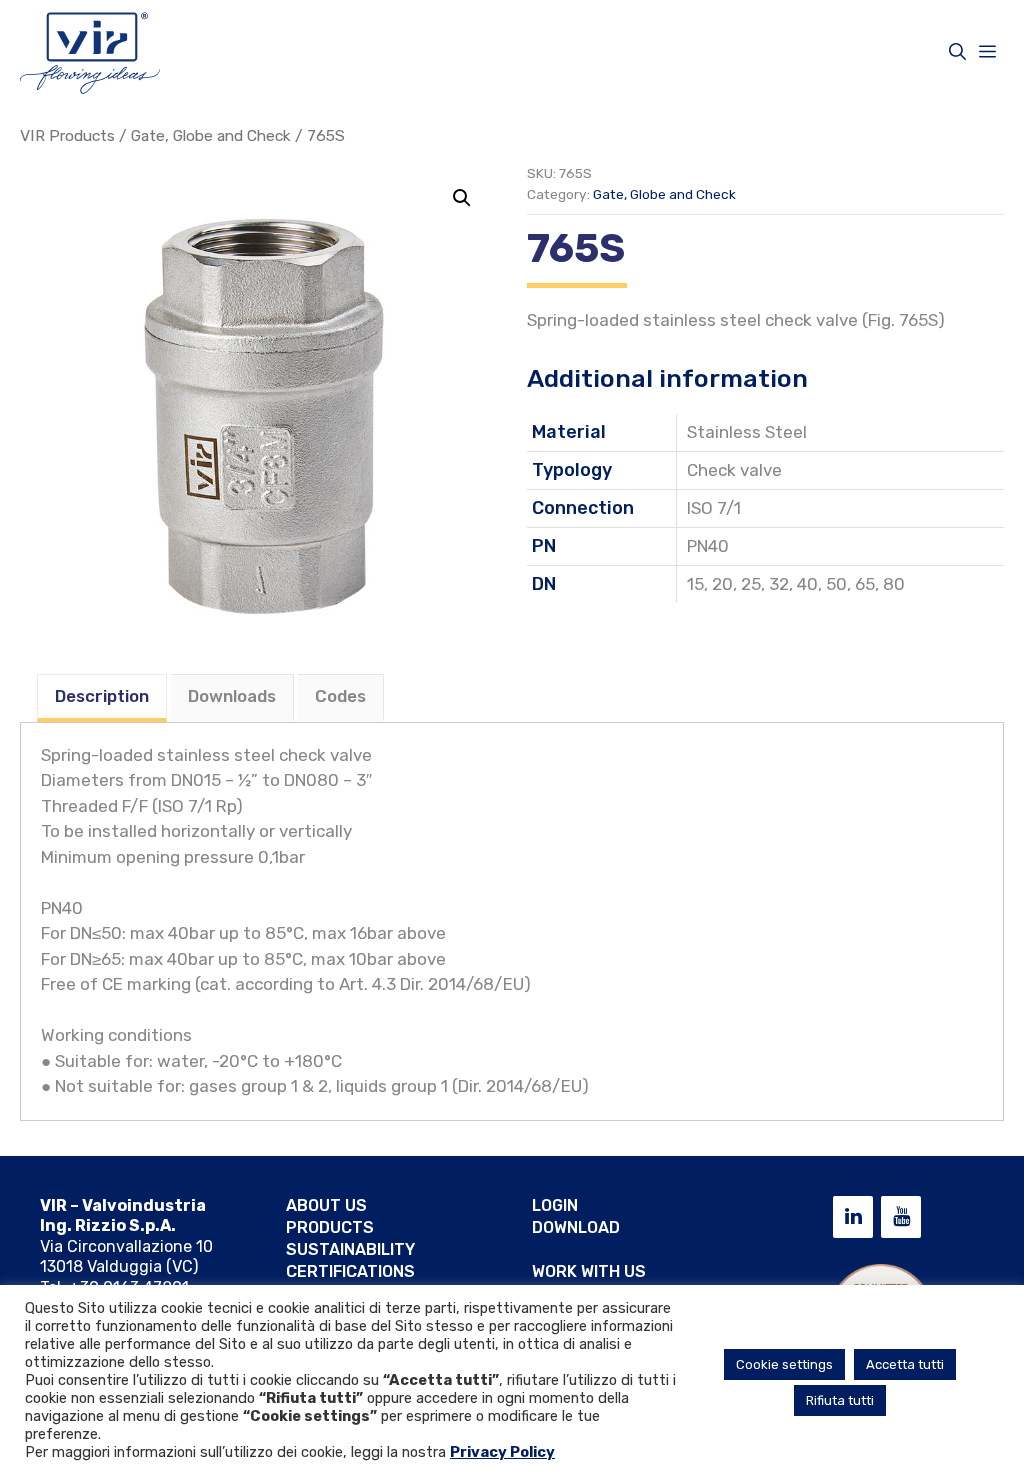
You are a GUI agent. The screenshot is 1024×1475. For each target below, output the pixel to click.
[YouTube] (901, 1217)
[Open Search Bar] (957, 52)
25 (751, 584)
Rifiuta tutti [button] (840, 1400)
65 (865, 584)
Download (576, 1227)
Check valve (734, 470)
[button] (462, 198)
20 (722, 584)
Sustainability (350, 1249)
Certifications (350, 1271)
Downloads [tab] (232, 696)
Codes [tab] (340, 696)
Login (555, 1205)
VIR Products (67, 135)
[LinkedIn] (853, 1217)
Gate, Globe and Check (211, 135)
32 (779, 584)
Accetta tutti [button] (905, 1364)
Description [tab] (102, 696)
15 (695, 584)
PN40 (708, 546)
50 (836, 584)
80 (894, 584)
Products (330, 1227)
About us (326, 1205)
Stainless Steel (747, 432)
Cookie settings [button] (784, 1364)
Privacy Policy (502, 1452)
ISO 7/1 (714, 508)
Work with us (589, 1271)
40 (807, 584)
